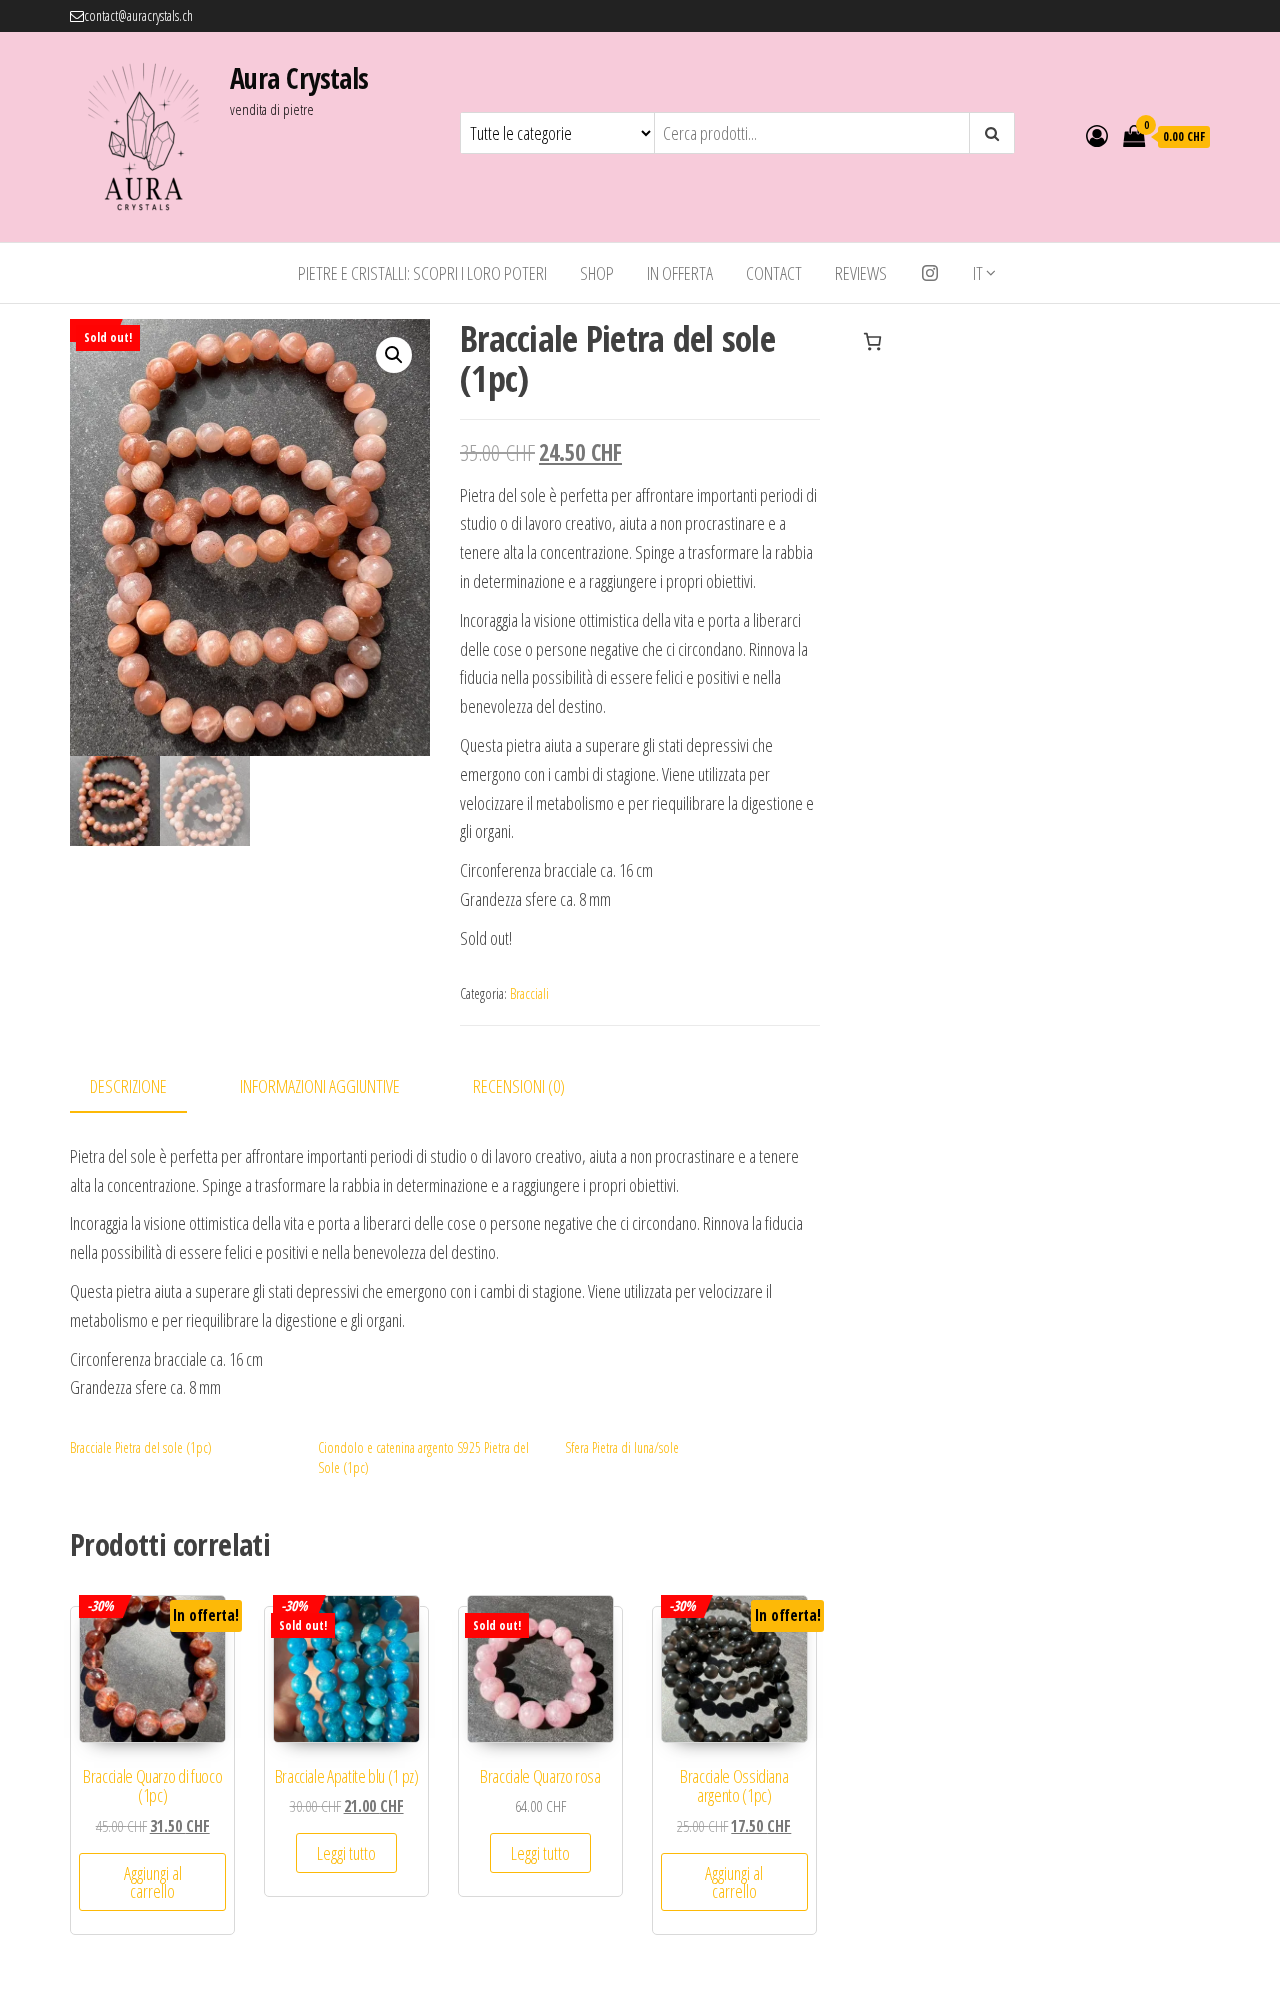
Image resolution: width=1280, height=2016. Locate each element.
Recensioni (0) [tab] (519, 1086)
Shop (597, 273)
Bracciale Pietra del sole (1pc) (141, 1447)
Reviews (861, 273)
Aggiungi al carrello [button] (153, 1882)
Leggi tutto (346, 1853)
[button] (394, 355)
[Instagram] (930, 273)
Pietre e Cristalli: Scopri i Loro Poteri (422, 273)
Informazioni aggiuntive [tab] (320, 1086)
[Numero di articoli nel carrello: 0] (872, 341)
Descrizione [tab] (128, 1086)
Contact (774, 273)
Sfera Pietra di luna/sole (622, 1447)
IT (978, 273)
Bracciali (529, 993)
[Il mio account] (1097, 135)
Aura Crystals (299, 78)
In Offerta (680, 273)
